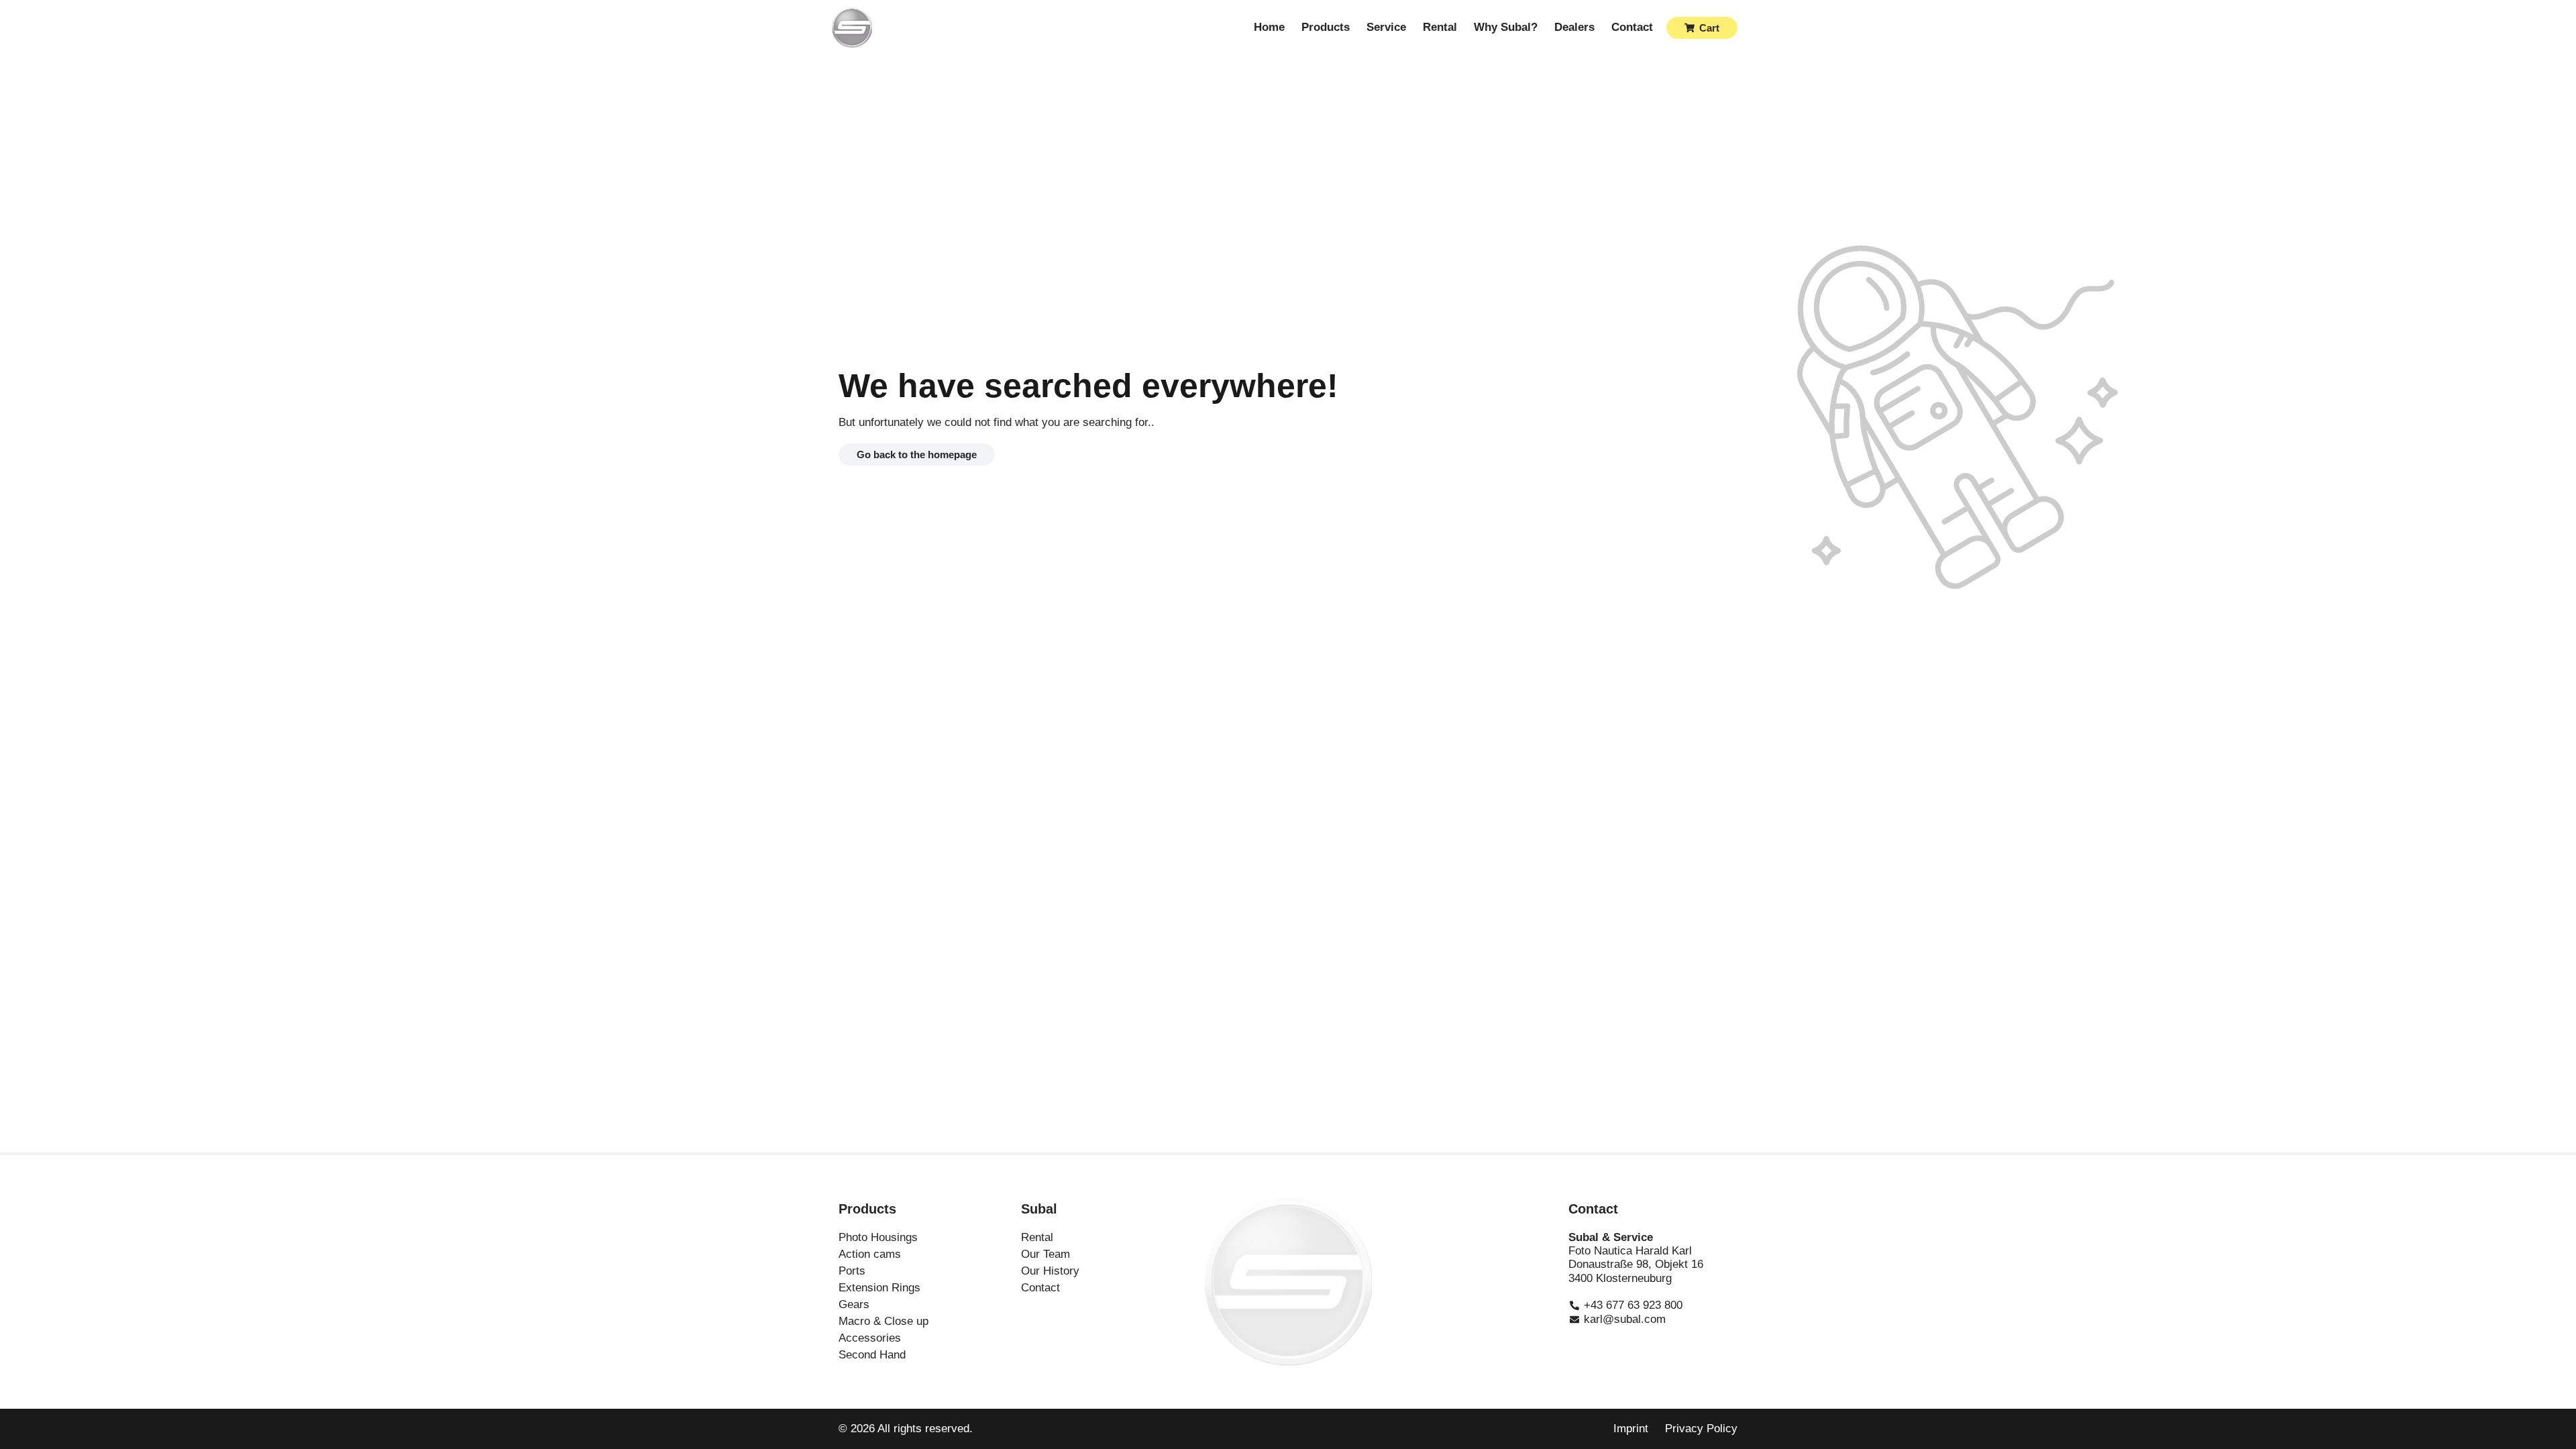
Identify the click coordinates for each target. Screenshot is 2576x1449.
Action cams (870, 1254)
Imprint (1631, 1429)
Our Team (1045, 1254)
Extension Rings (879, 1288)
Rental (1440, 27)
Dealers (1574, 27)
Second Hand (872, 1355)
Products (1326, 27)
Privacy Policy (1701, 1429)
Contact (1632, 27)
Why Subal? (1506, 27)
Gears (854, 1304)
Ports (852, 1271)
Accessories (870, 1338)
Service (1386, 27)
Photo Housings (878, 1237)
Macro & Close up (883, 1321)
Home (1269, 27)
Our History (1050, 1271)
